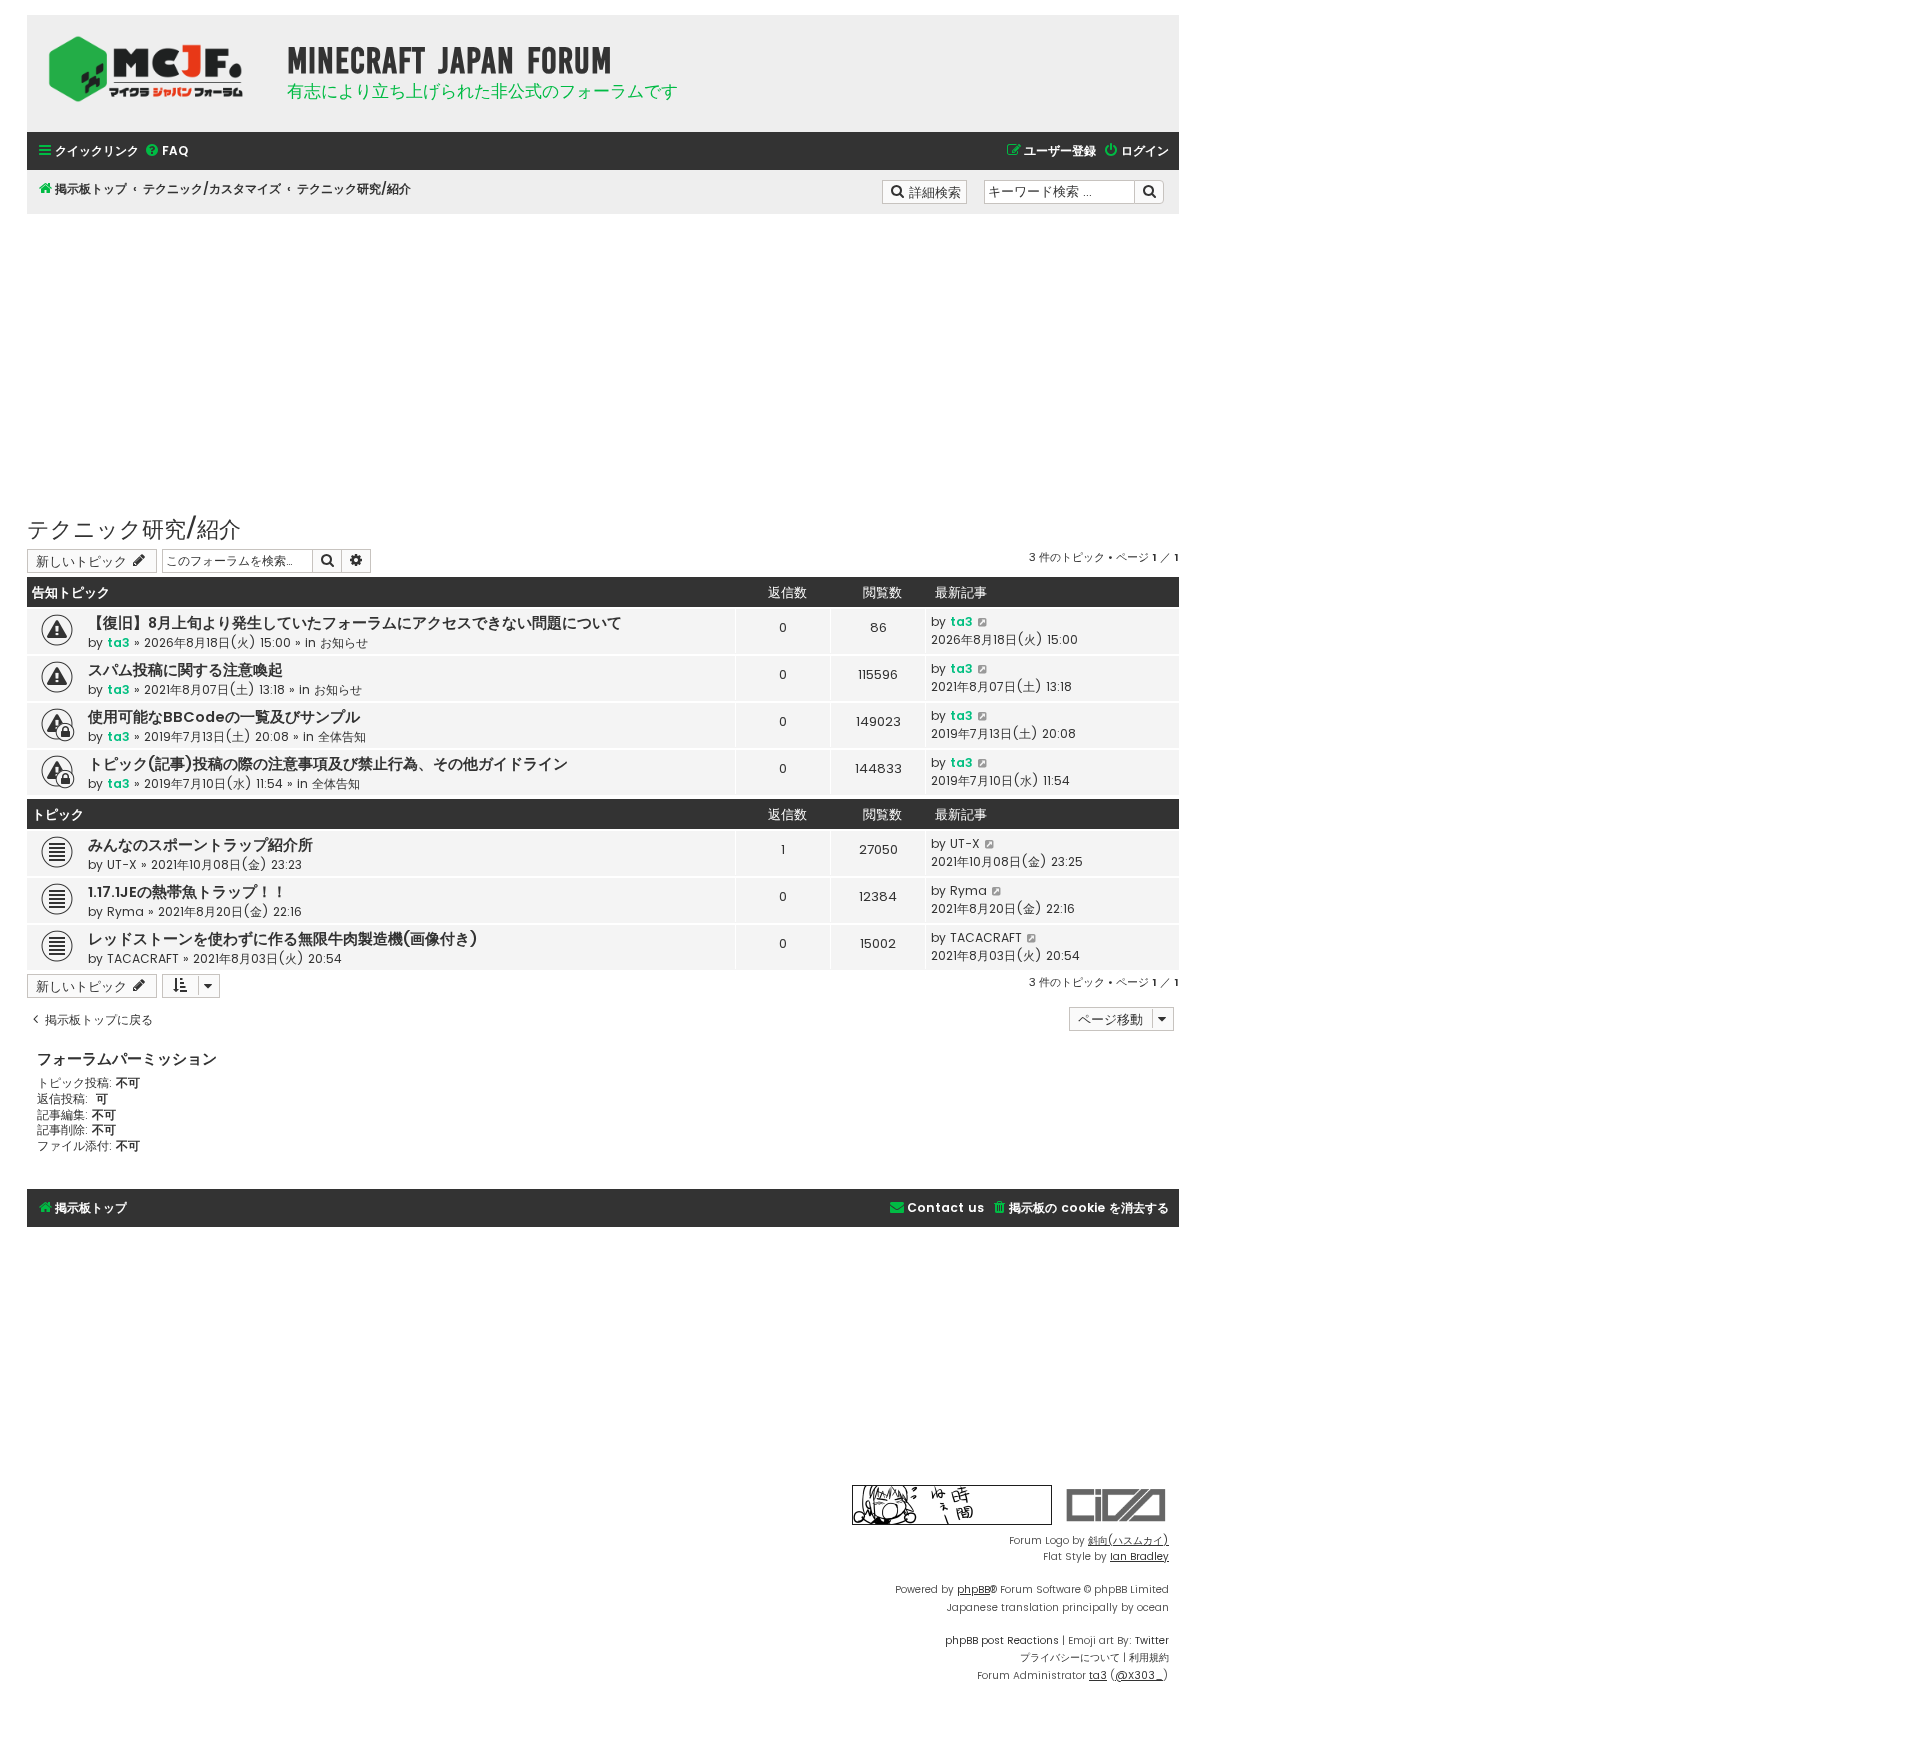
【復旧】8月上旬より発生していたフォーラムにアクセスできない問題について (355, 623)
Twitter (1152, 1640)
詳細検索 (936, 191)
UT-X (122, 864)
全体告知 (342, 736)
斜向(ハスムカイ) (1128, 1540)
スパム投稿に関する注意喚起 (185, 670)
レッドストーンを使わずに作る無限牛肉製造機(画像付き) (283, 939)
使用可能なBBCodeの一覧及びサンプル (224, 717)
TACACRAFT (143, 958)
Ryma (125, 911)
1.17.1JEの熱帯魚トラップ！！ (187, 892)
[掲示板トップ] (152, 69)
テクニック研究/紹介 (134, 527)
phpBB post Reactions (1002, 1640)
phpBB (973, 1589)
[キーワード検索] (1149, 192)
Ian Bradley (1139, 1556)
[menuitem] (166, 151)
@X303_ (1139, 1675)
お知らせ (344, 642)
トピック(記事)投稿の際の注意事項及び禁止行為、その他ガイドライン (328, 764)
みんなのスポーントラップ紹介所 (200, 845)
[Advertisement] (603, 354)
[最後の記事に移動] (983, 622)
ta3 (118, 642)
